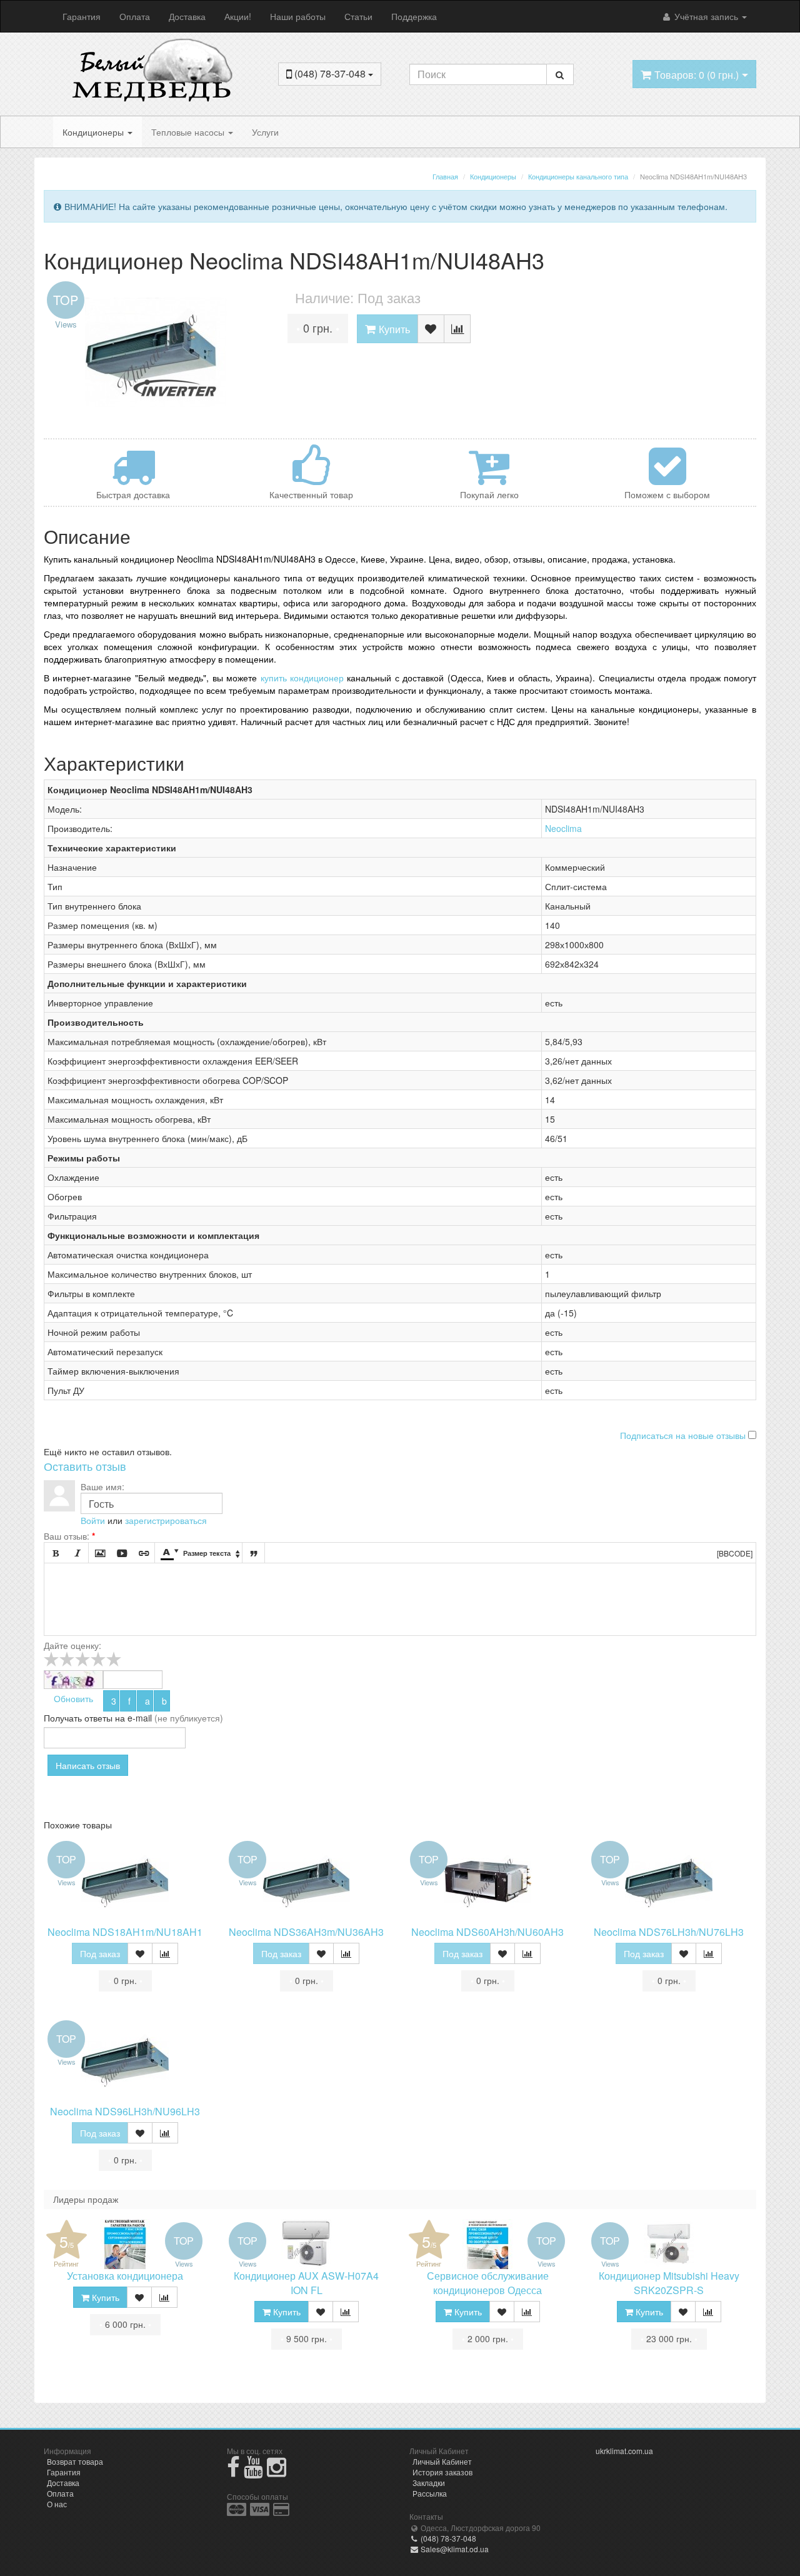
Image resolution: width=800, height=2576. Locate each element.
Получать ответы (78, 1718)
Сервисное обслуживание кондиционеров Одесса (488, 2283)
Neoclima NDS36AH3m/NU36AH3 (306, 1932)
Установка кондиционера (125, 2276)
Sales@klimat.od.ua (454, 2549)
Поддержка (414, 16)
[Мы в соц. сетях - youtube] (253, 2472)
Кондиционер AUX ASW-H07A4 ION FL (306, 2283)
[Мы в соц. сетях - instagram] (277, 2472)
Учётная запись (706, 16)
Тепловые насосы (189, 132)
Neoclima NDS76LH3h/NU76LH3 (669, 1932)
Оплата (135, 16)
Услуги (265, 132)
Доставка (187, 16)
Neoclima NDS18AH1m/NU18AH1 (125, 1932)
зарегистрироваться (166, 1520)
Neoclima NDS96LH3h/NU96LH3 (125, 2111)
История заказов (442, 2472)
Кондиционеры (94, 132)
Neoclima (563, 828)
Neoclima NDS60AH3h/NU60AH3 (487, 1932)
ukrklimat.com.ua (624, 2451)
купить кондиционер (302, 678)
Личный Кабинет (442, 2461)
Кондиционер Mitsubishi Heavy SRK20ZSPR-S (669, 2283)
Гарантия (82, 16)
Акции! (238, 16)
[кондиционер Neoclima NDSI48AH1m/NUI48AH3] (156, 352)
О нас (57, 2504)
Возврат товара (75, 2461)
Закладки (429, 2483)
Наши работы (298, 16)
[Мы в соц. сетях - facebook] (233, 2472)
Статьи (358, 16)
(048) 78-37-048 (447, 2538)
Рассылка (430, 2493)
